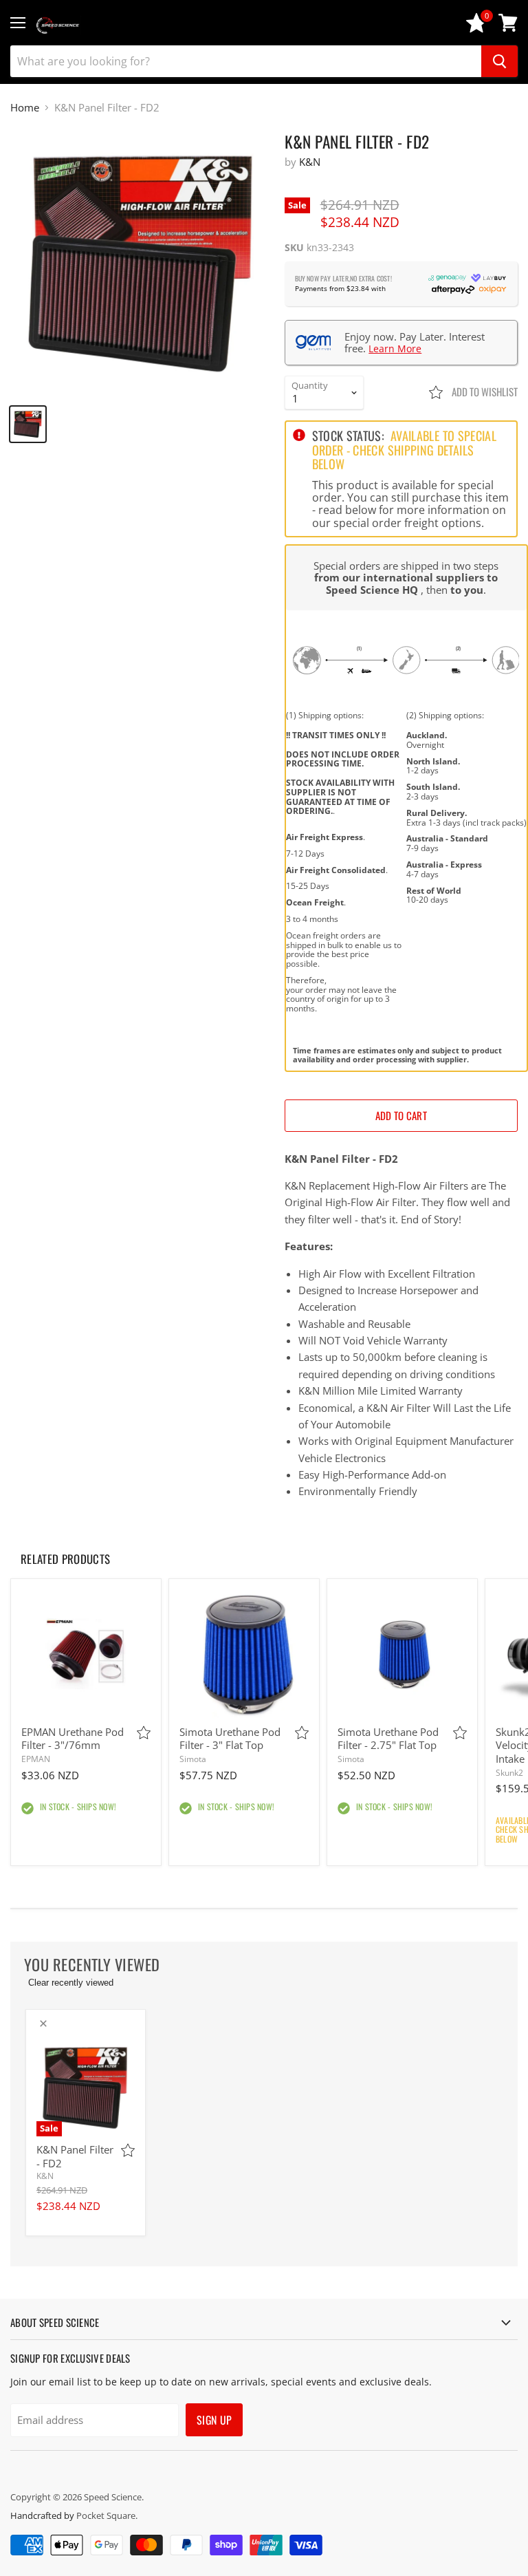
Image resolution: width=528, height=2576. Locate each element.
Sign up (214, 2420)
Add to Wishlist (484, 391)
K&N (310, 162)
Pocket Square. (107, 2515)
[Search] (499, 61)
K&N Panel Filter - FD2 (75, 2156)
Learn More (395, 348)
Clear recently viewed (71, 1983)
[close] (43, 2024)
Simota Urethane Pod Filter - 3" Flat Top (230, 1739)
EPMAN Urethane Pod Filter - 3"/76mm (73, 1739)
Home (25, 108)
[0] (476, 29)
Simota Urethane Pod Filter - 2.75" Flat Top (388, 1739)
